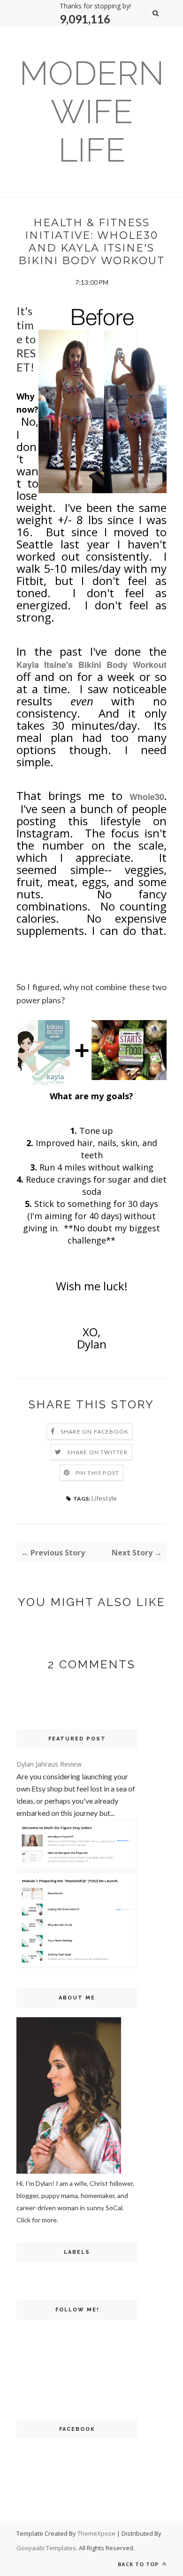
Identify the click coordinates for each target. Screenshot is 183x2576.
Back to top (139, 2564)
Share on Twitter (97, 1452)
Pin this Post (98, 1473)
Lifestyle (104, 1498)
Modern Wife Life (91, 111)
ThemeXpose (96, 2533)
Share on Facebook (95, 1432)
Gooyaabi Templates (46, 2548)
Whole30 (147, 797)
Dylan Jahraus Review (49, 1764)
